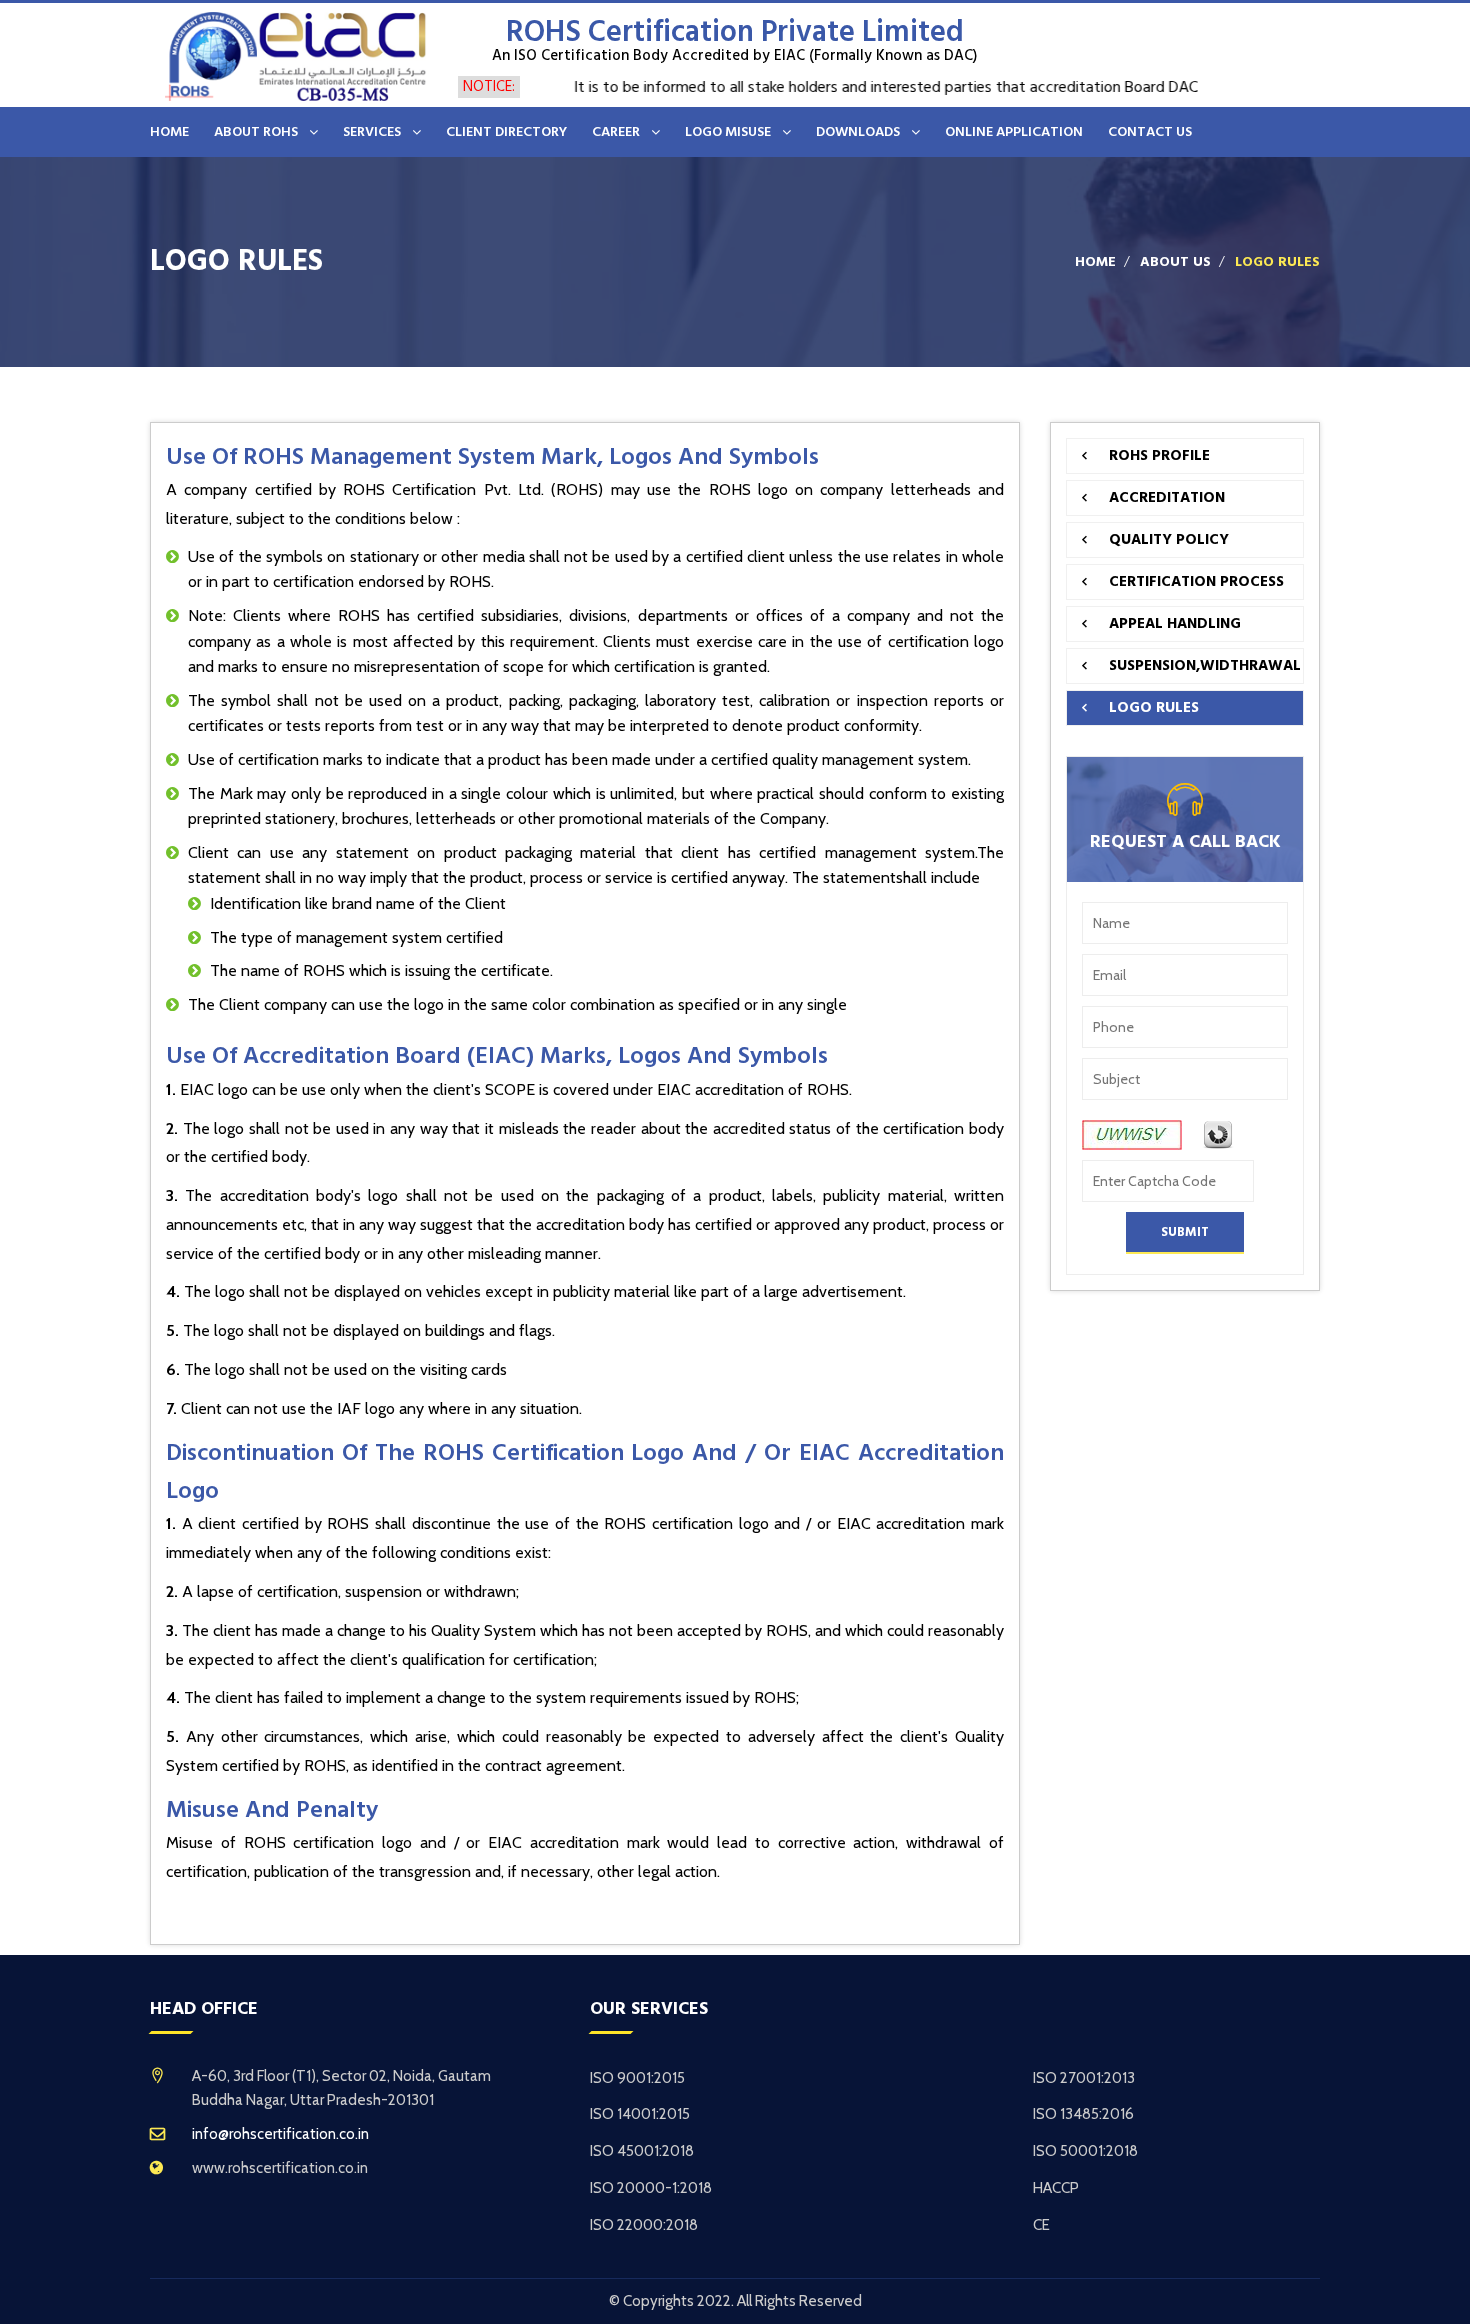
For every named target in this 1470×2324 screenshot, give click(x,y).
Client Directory (506, 132)
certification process (1196, 581)
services (372, 132)
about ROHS (256, 132)
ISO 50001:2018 (1085, 2151)
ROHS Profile (1159, 455)
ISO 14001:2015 (640, 2114)
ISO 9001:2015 (637, 2078)
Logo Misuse (728, 132)
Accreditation (1167, 497)
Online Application (1014, 132)
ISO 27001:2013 (1084, 2078)
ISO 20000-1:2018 (651, 2188)
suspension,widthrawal (1205, 665)
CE (1041, 2225)
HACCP (1056, 2188)
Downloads (858, 132)
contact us (1150, 132)
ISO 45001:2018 (642, 2151)
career (616, 132)
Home (1095, 262)
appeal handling (1175, 623)
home (169, 132)
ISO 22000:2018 (644, 2225)
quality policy (1169, 539)
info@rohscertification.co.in (280, 2134)
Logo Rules (1154, 707)
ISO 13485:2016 (1083, 2114)
